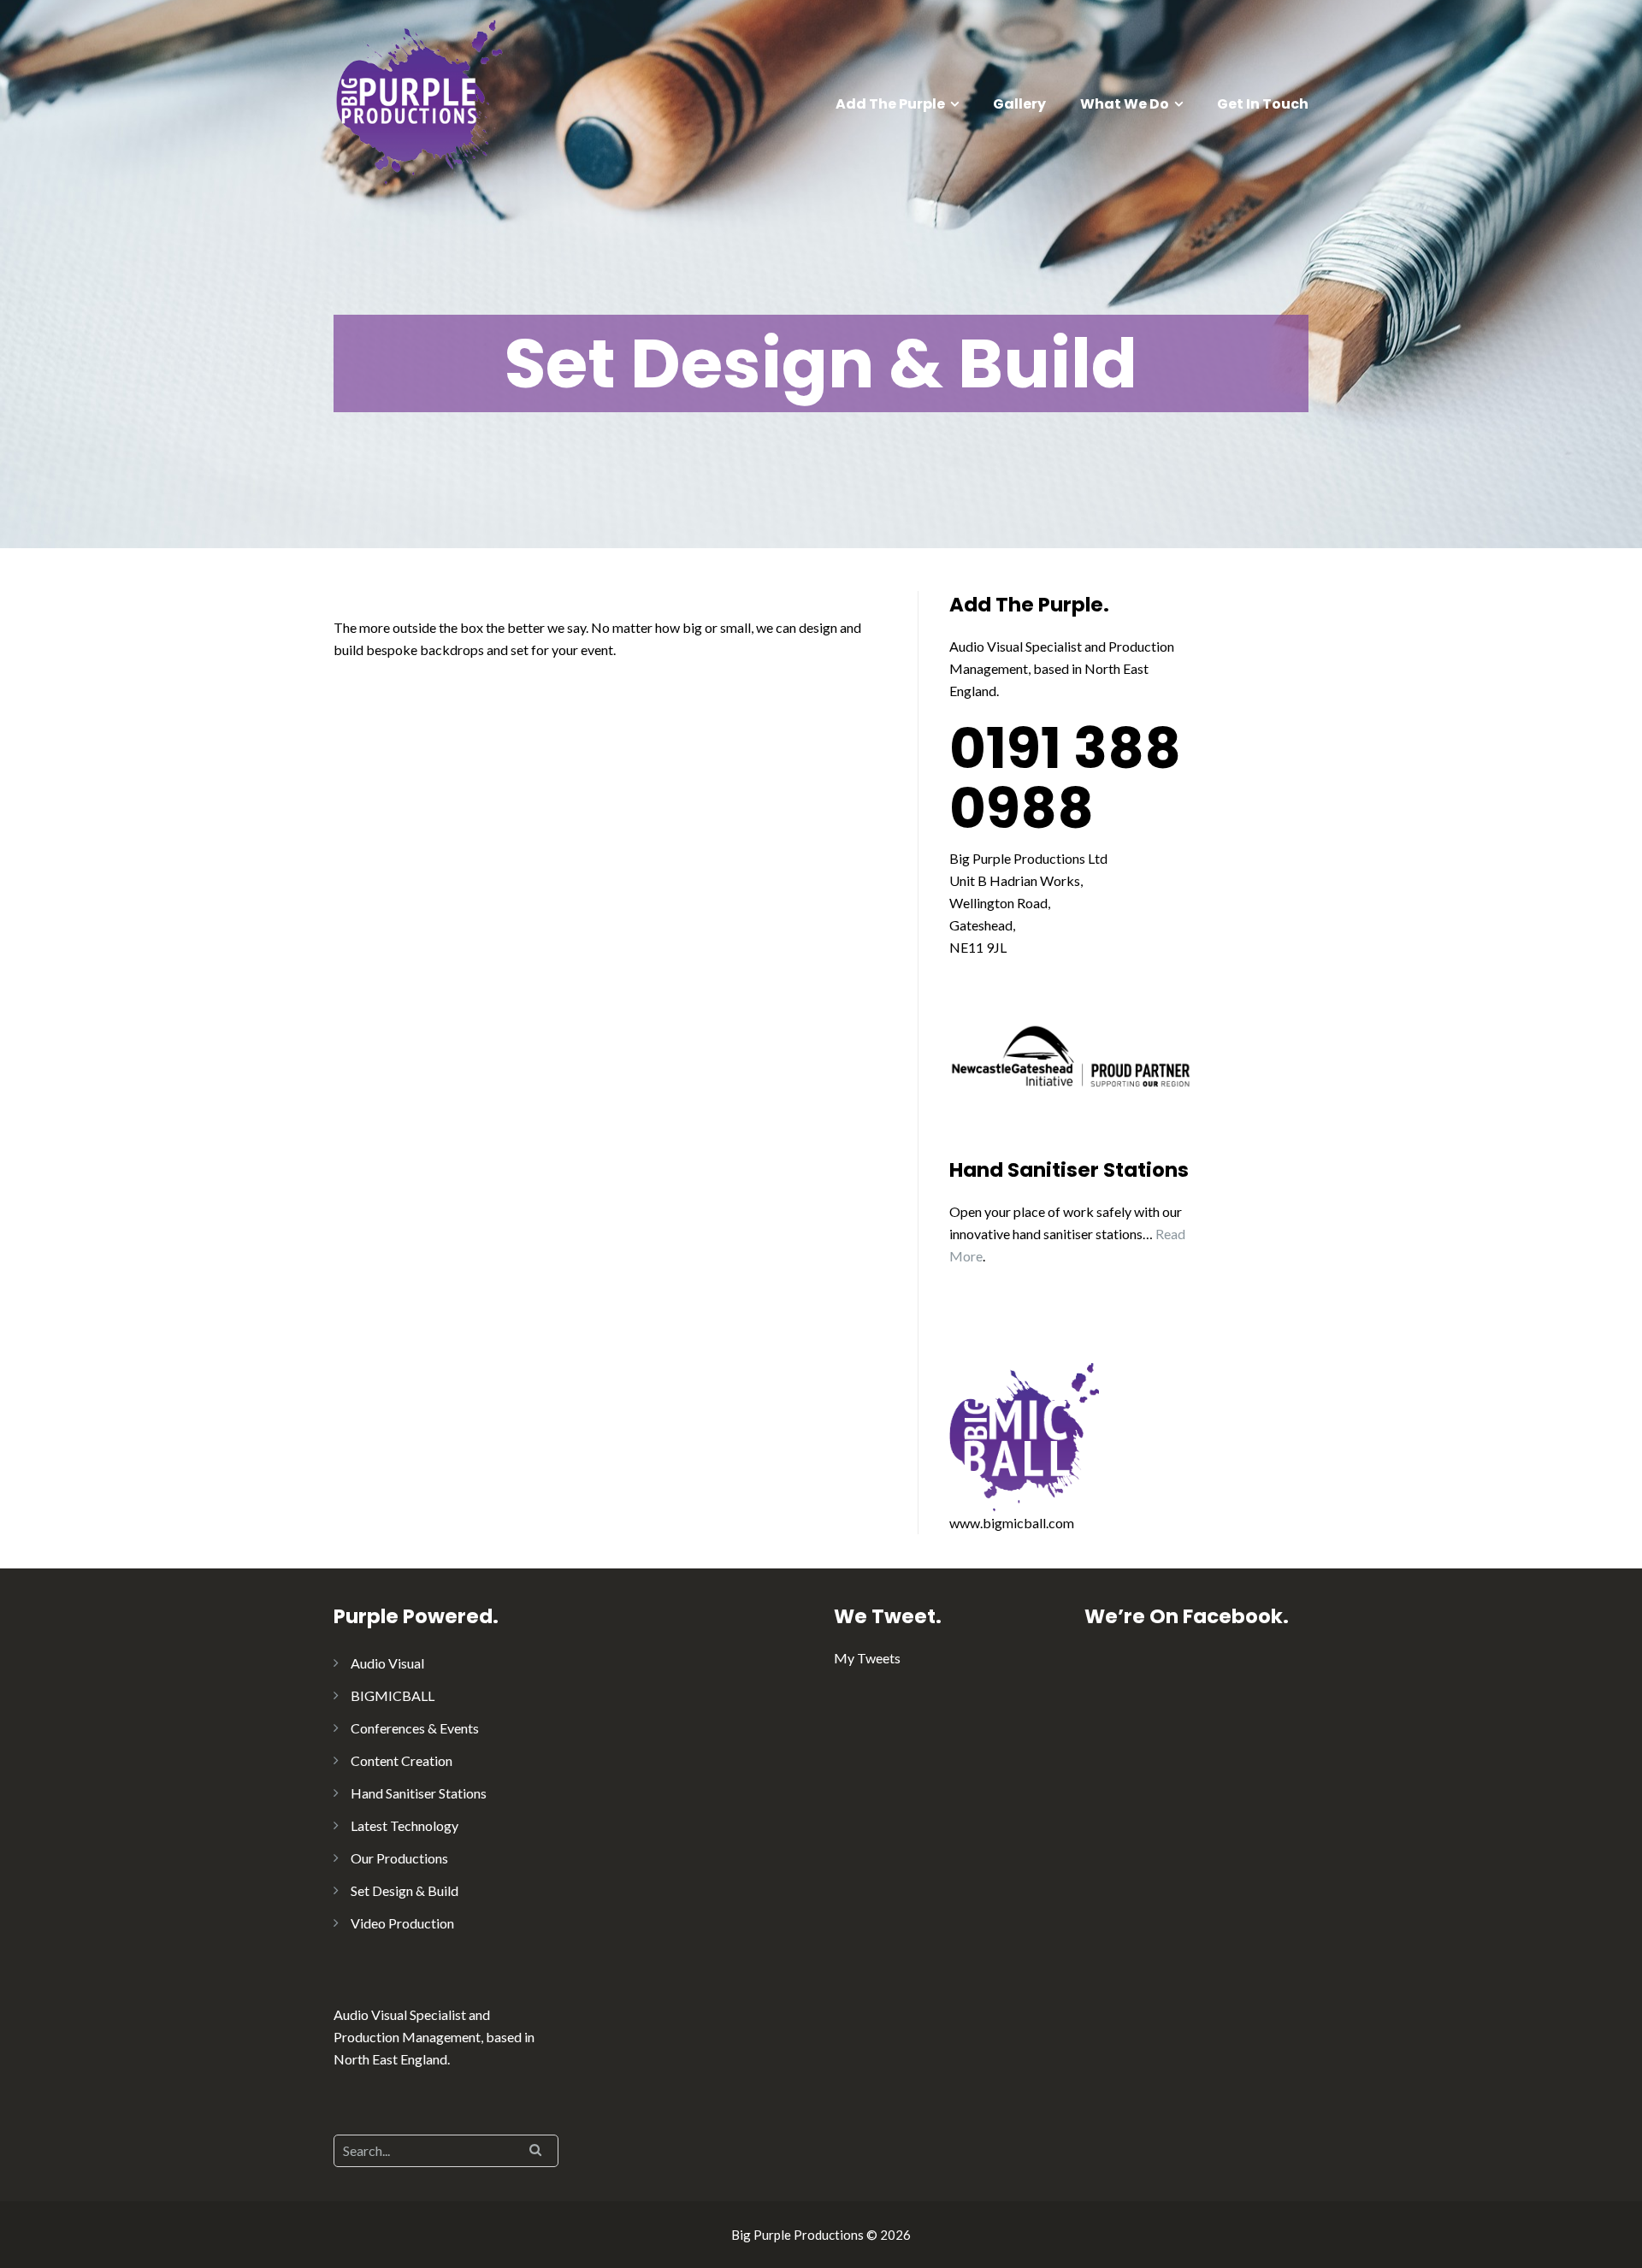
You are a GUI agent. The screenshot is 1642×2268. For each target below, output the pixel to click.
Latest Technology (405, 1825)
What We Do (1125, 104)
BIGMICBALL (393, 1695)
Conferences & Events (415, 1728)
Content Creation (402, 1760)
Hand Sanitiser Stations (419, 1793)
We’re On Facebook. (1187, 1616)
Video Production (402, 1923)
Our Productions (399, 1858)
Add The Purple (890, 104)
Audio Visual (387, 1663)
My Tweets (867, 1658)
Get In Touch (1263, 104)
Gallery (1019, 104)
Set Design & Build (405, 1890)
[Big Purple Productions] (419, 100)
